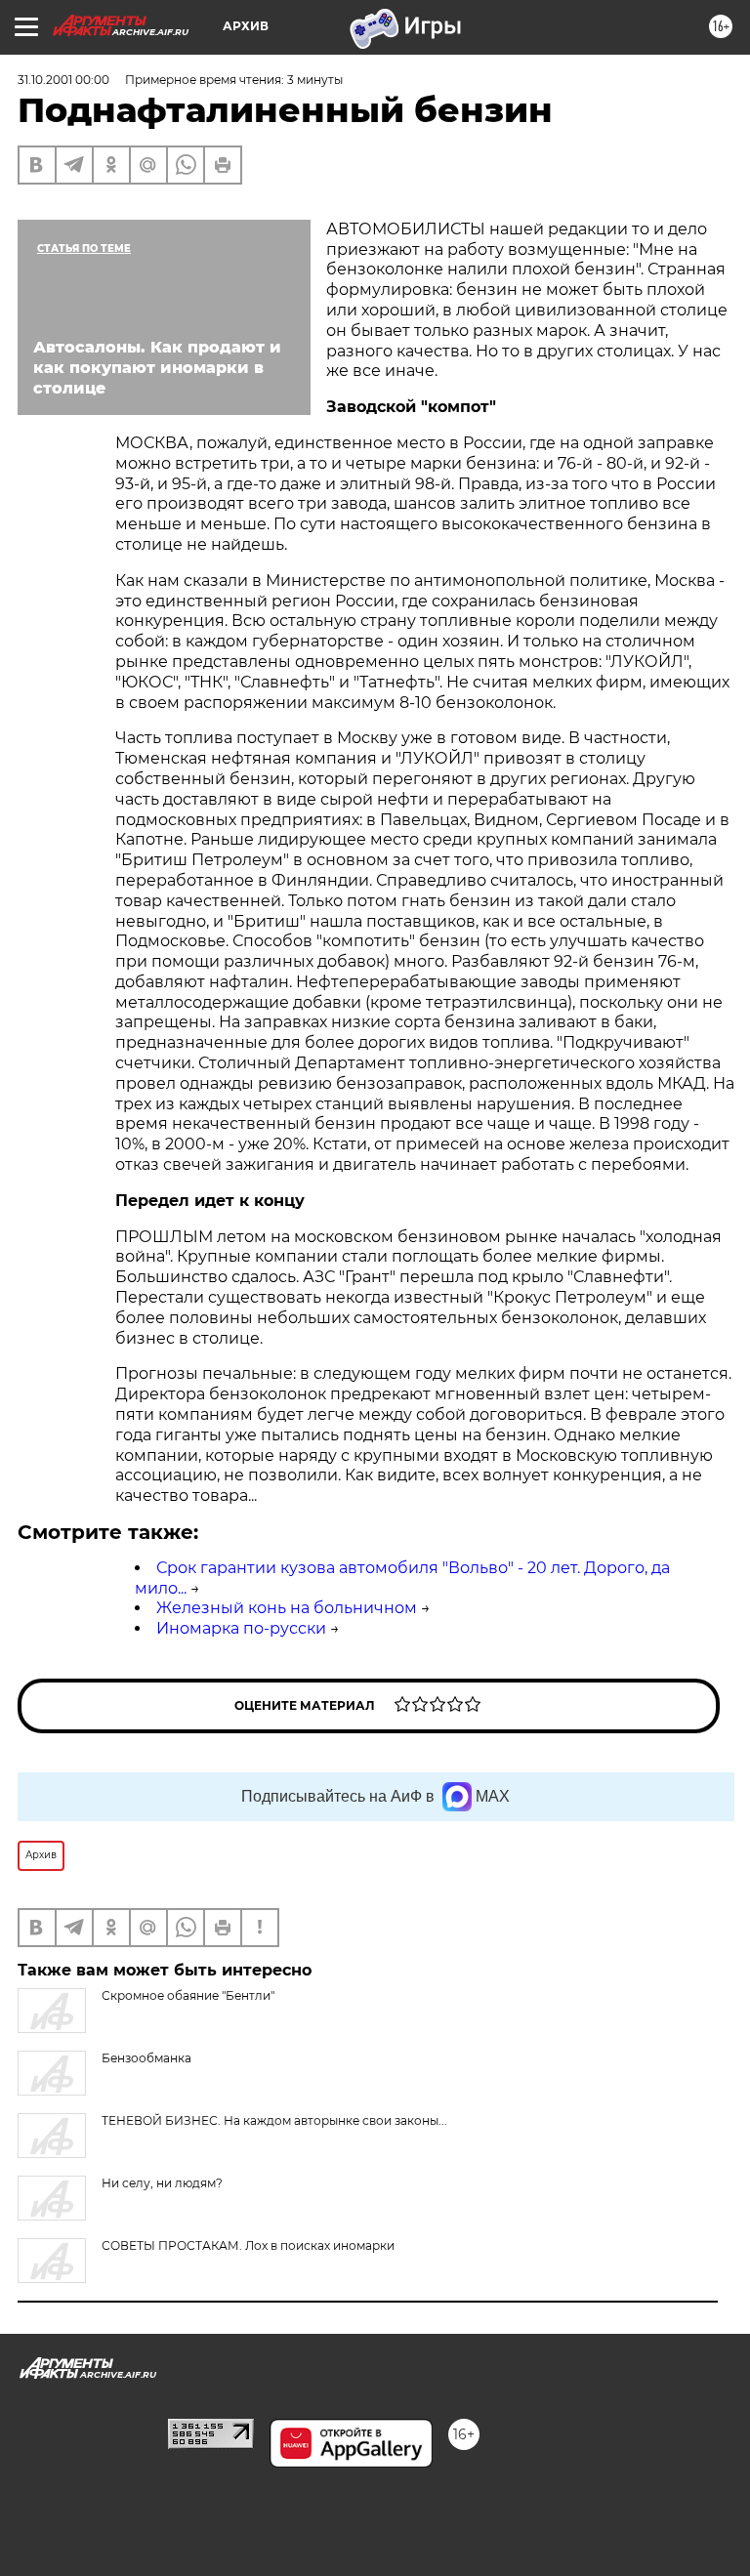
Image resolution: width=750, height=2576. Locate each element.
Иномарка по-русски (241, 1628)
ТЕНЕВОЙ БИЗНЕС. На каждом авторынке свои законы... (274, 2120)
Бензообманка (146, 2058)
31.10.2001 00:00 (63, 80)
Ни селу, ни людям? (162, 2183)
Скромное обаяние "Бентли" (188, 1995)
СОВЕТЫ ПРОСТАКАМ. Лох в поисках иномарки (248, 2245)
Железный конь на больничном (287, 1608)
